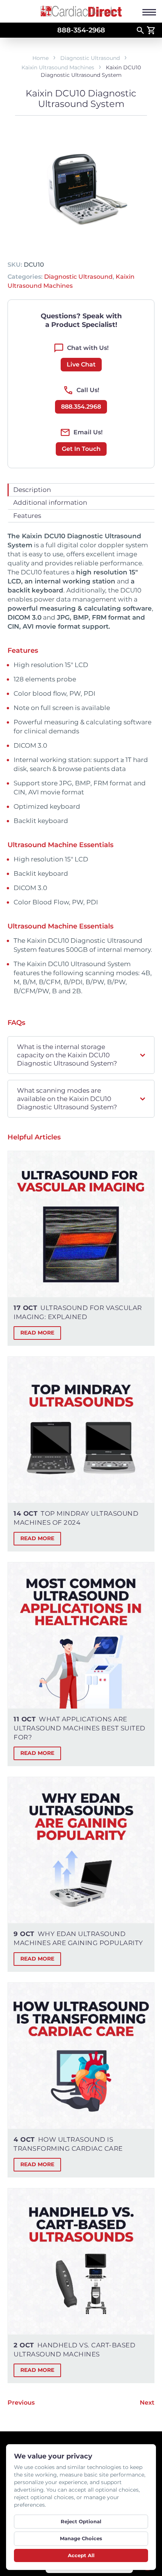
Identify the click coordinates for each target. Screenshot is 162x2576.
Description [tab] (32, 490)
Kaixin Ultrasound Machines (58, 67)
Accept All (81, 2555)
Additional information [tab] (50, 502)
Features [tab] (27, 516)
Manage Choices (81, 2538)
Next (147, 2403)
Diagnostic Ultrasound (90, 58)
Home (40, 58)
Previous (21, 2403)
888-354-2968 (81, 30)
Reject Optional (81, 2521)
